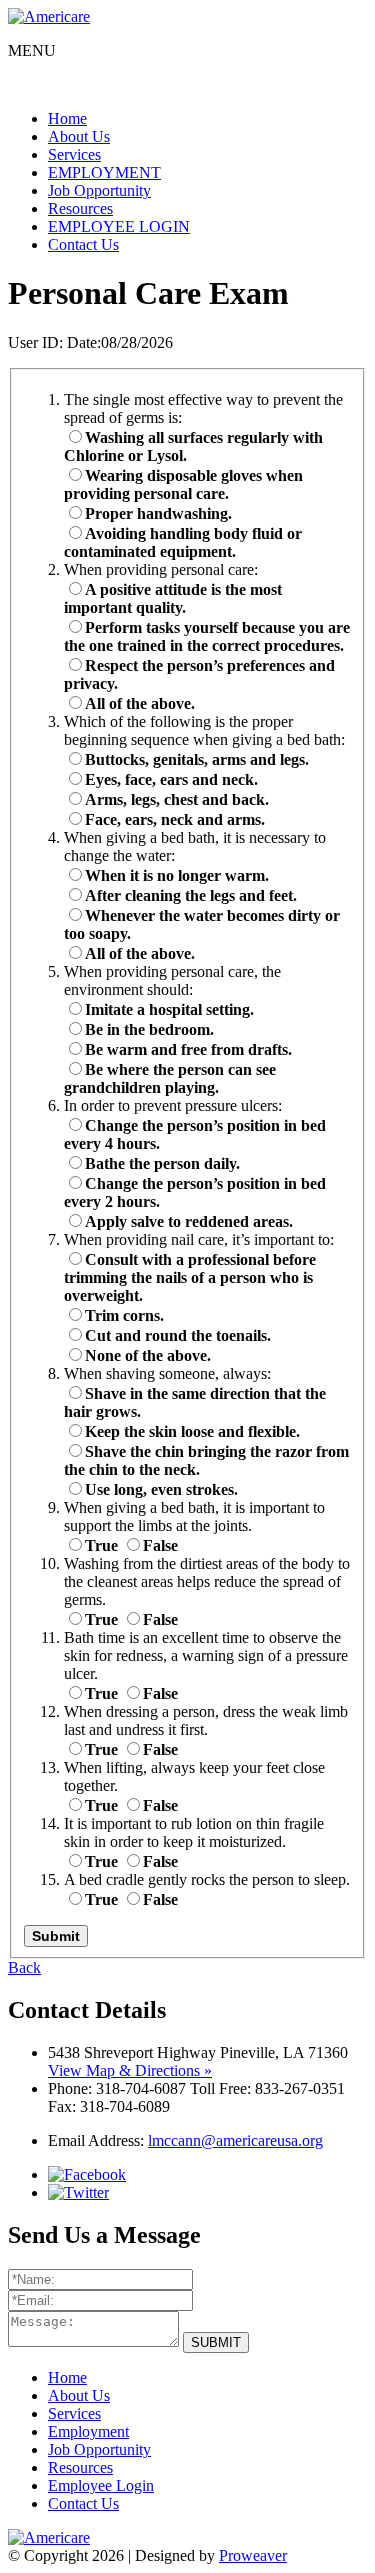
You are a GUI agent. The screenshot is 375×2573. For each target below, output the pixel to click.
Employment (88, 2431)
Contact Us (83, 244)
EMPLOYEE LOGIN (119, 226)
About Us (79, 136)
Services (74, 154)
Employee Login (101, 2485)
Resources (80, 208)
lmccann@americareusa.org (235, 2140)
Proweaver (253, 2555)
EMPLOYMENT (104, 172)
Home (67, 118)
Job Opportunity (99, 190)
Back (24, 1967)
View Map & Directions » (130, 2070)
